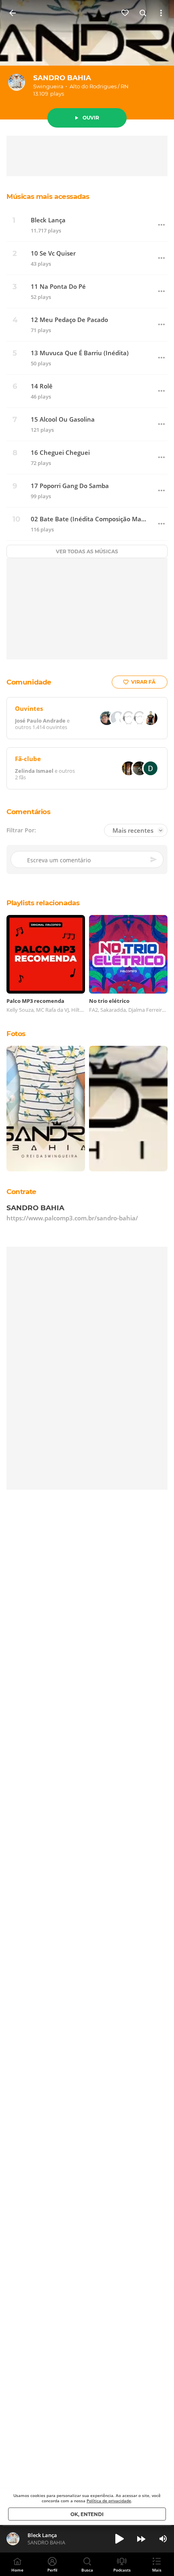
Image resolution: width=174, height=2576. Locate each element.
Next (141, 2539)
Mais (157, 2570)
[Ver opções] (161, 13)
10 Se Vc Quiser (53, 253)
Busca (87, 2570)
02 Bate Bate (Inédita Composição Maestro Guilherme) (89, 519)
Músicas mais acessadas (48, 196)
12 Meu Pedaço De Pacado (69, 320)
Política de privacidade (109, 2501)
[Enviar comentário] (154, 860)
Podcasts (122, 2570)
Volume (163, 2539)
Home (17, 2570)
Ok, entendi (87, 2514)
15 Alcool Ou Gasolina (63, 419)
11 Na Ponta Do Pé (58, 287)
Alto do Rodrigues (93, 86)
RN (125, 86)
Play (119, 2539)
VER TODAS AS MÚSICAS (87, 551)
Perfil (52, 2570)
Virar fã (143, 682)
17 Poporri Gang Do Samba (70, 486)
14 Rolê (42, 386)
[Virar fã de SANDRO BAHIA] (125, 13)
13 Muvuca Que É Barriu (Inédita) (80, 353)
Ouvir (91, 118)
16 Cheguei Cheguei (60, 453)
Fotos (16, 1034)
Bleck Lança (48, 220)
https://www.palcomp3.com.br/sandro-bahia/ (72, 1218)
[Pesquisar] (143, 13)
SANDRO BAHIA (62, 78)
